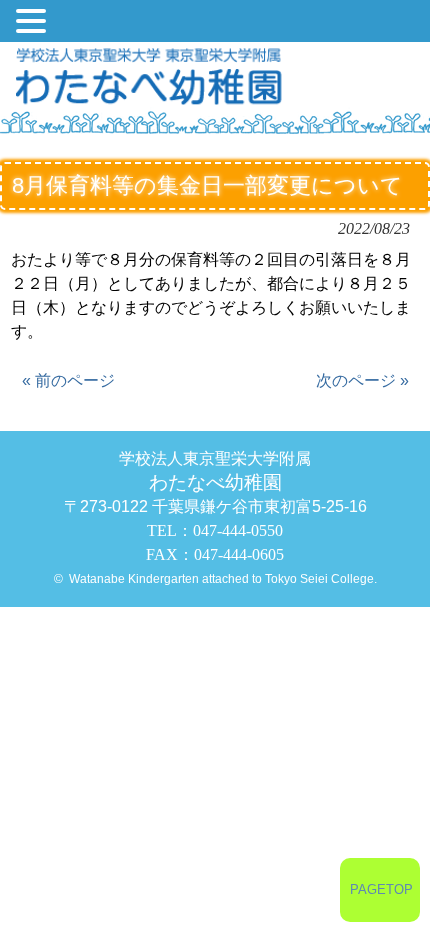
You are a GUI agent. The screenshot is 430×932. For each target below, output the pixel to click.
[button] (34, 22)
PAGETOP (381, 889)
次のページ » (362, 380)
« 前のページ (68, 380)
